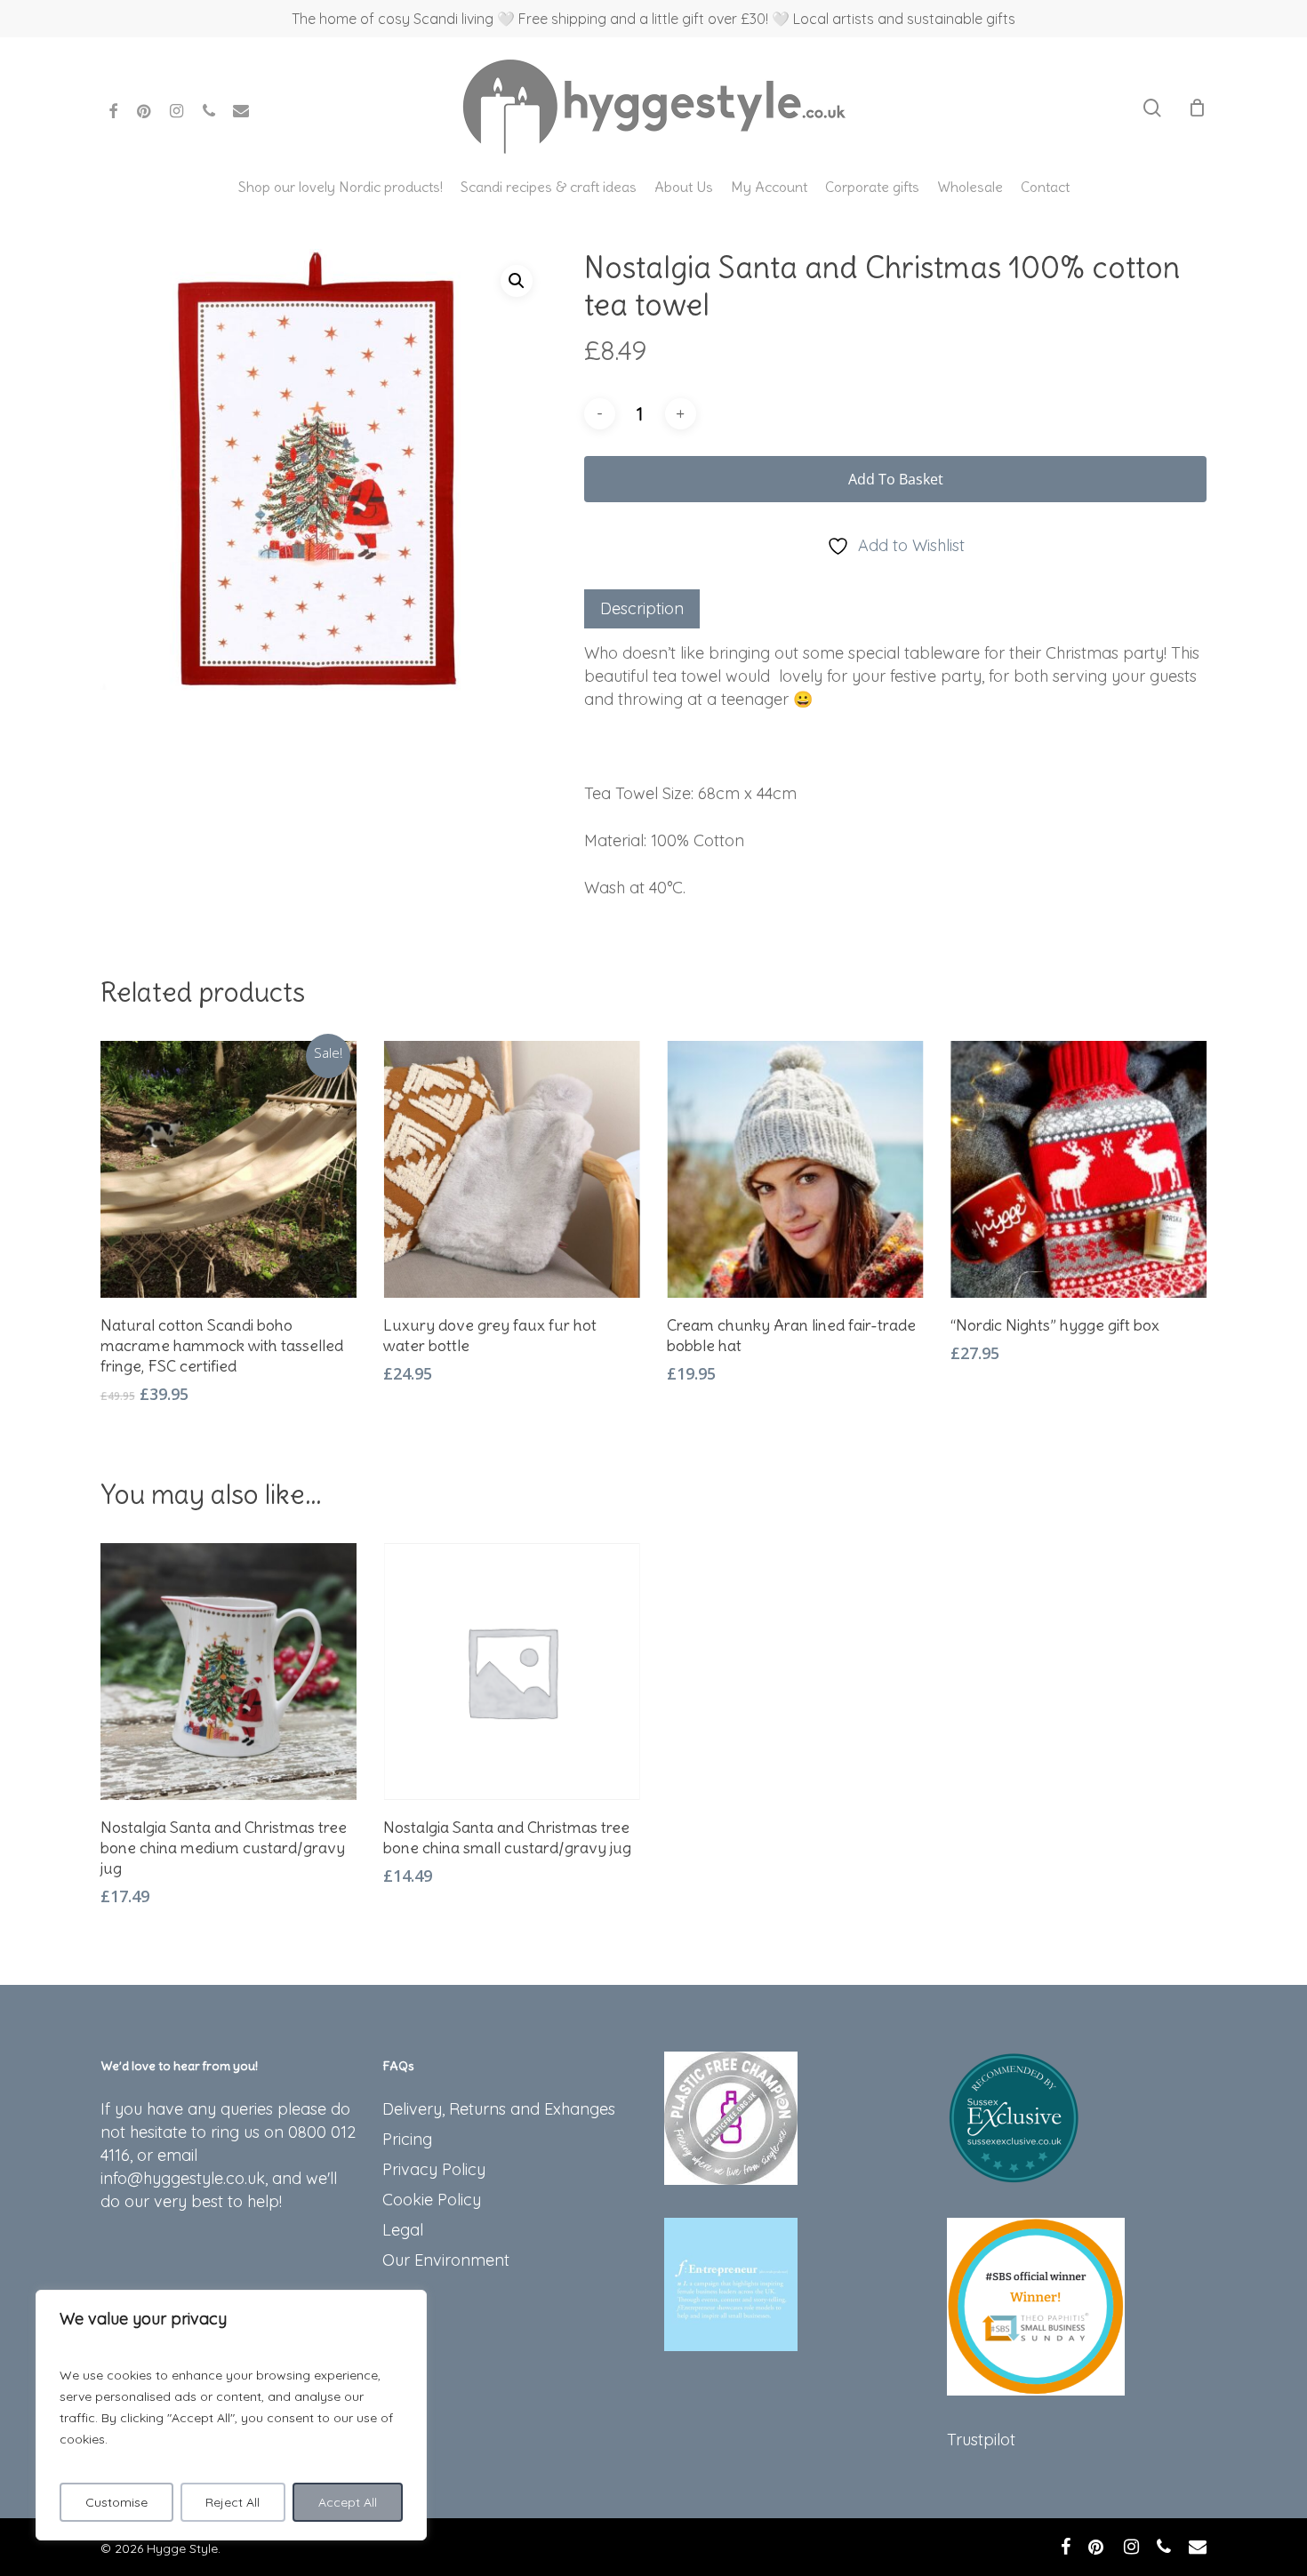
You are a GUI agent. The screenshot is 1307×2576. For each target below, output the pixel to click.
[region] (231, 2415)
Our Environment (446, 2260)
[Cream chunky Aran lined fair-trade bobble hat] (795, 1169)
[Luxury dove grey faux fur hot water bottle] (512, 1169)
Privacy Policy (434, 2169)
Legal (403, 2230)
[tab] (642, 609)
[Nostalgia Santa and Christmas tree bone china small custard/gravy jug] (512, 1672)
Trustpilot (981, 2440)
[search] (1152, 108)
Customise (116, 2502)
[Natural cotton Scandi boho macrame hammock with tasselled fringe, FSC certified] (229, 1169)
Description (642, 608)
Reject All (233, 2502)
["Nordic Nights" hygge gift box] (1079, 1169)
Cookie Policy (432, 2200)
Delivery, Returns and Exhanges (499, 2109)
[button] (517, 281)
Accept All (348, 2502)
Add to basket (896, 479)
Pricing (407, 2139)
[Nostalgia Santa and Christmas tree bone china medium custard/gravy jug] (229, 1672)
